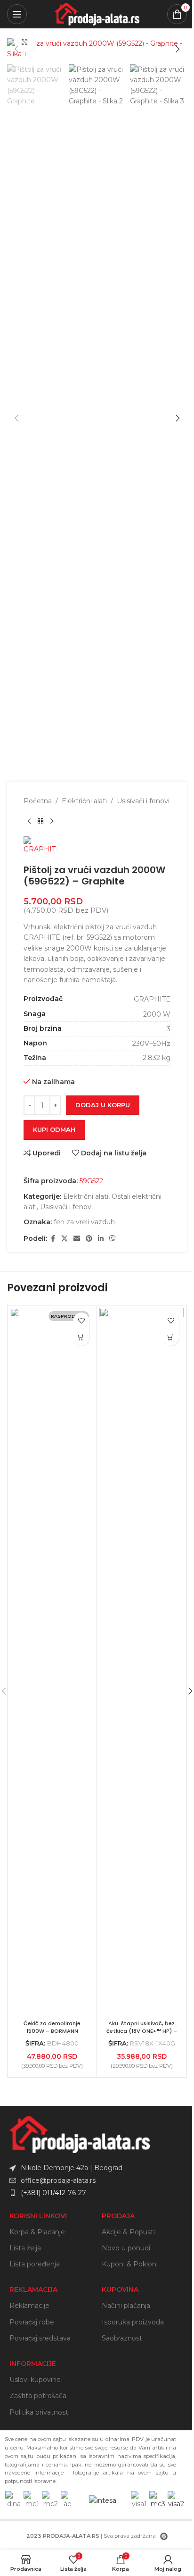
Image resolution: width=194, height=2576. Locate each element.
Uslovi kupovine (35, 2380)
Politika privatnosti (40, 2412)
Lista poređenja (35, 2264)
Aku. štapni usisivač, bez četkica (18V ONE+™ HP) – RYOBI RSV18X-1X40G (142, 2031)
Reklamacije (29, 2306)
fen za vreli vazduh (84, 1222)
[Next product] (52, 821)
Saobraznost (122, 2338)
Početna (38, 801)
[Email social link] (77, 1239)
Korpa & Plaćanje (37, 2232)
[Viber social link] (113, 1239)
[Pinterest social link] (89, 1239)
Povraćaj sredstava (40, 2338)
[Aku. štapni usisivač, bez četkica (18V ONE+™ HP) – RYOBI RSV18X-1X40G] (141, 1662)
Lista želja (25, 2248)
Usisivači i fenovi (143, 801)
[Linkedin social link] (101, 1239)
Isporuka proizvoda (133, 2322)
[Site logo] (97, 14)
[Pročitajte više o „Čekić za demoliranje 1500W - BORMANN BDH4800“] (81, 1337)
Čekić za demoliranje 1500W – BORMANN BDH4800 (52, 2031)
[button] (16, 49)
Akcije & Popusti (128, 2232)
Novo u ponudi (126, 2248)
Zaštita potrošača (38, 2396)
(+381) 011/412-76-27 (53, 2193)
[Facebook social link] (53, 1239)
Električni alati (84, 801)
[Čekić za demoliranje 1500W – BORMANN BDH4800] (52, 1662)
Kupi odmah (54, 1129)
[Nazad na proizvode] (40, 821)
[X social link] (65, 1239)
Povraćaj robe (32, 2322)
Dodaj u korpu (103, 1105)
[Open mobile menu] (17, 14)
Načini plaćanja (126, 2306)
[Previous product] (29, 821)
